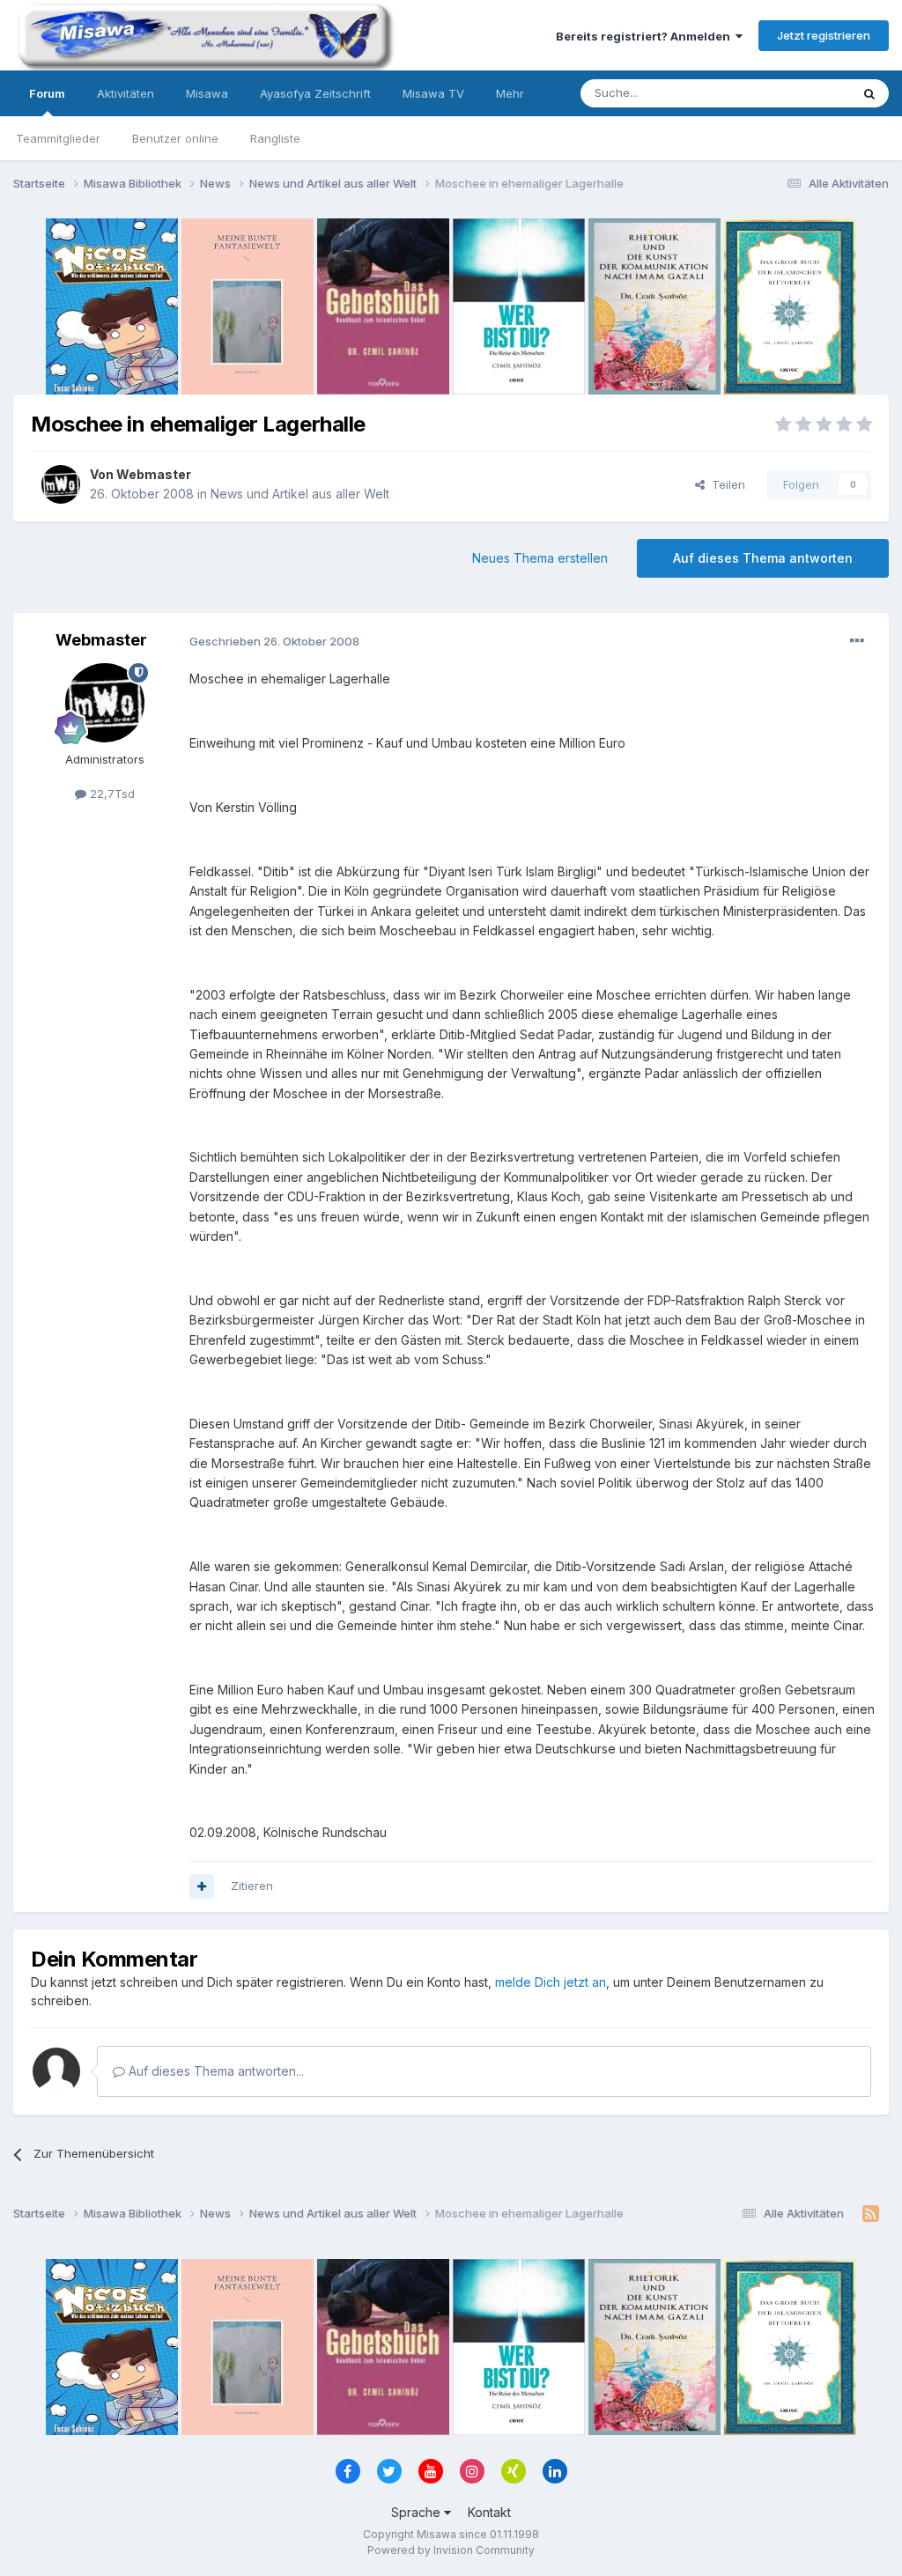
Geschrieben (274, 641)
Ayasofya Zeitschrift (315, 93)
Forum (47, 93)
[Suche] (869, 93)
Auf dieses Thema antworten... (214, 2071)
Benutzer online (175, 138)
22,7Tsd (111, 793)
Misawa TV (433, 93)
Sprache (418, 2512)
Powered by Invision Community (451, 2550)
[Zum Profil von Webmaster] (61, 484)
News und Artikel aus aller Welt (300, 494)
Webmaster (154, 474)
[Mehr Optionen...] (857, 641)
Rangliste (275, 138)
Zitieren (252, 1886)
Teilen (725, 484)
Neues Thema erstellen (540, 558)
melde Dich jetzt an (551, 1982)
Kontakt (489, 2512)
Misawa (207, 93)
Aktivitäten (126, 93)
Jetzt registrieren (824, 35)
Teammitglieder (58, 138)
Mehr (510, 93)
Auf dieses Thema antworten (763, 558)
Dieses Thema (788, 93)
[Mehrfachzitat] (202, 1886)
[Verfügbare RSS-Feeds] (871, 2214)
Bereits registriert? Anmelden (646, 36)
